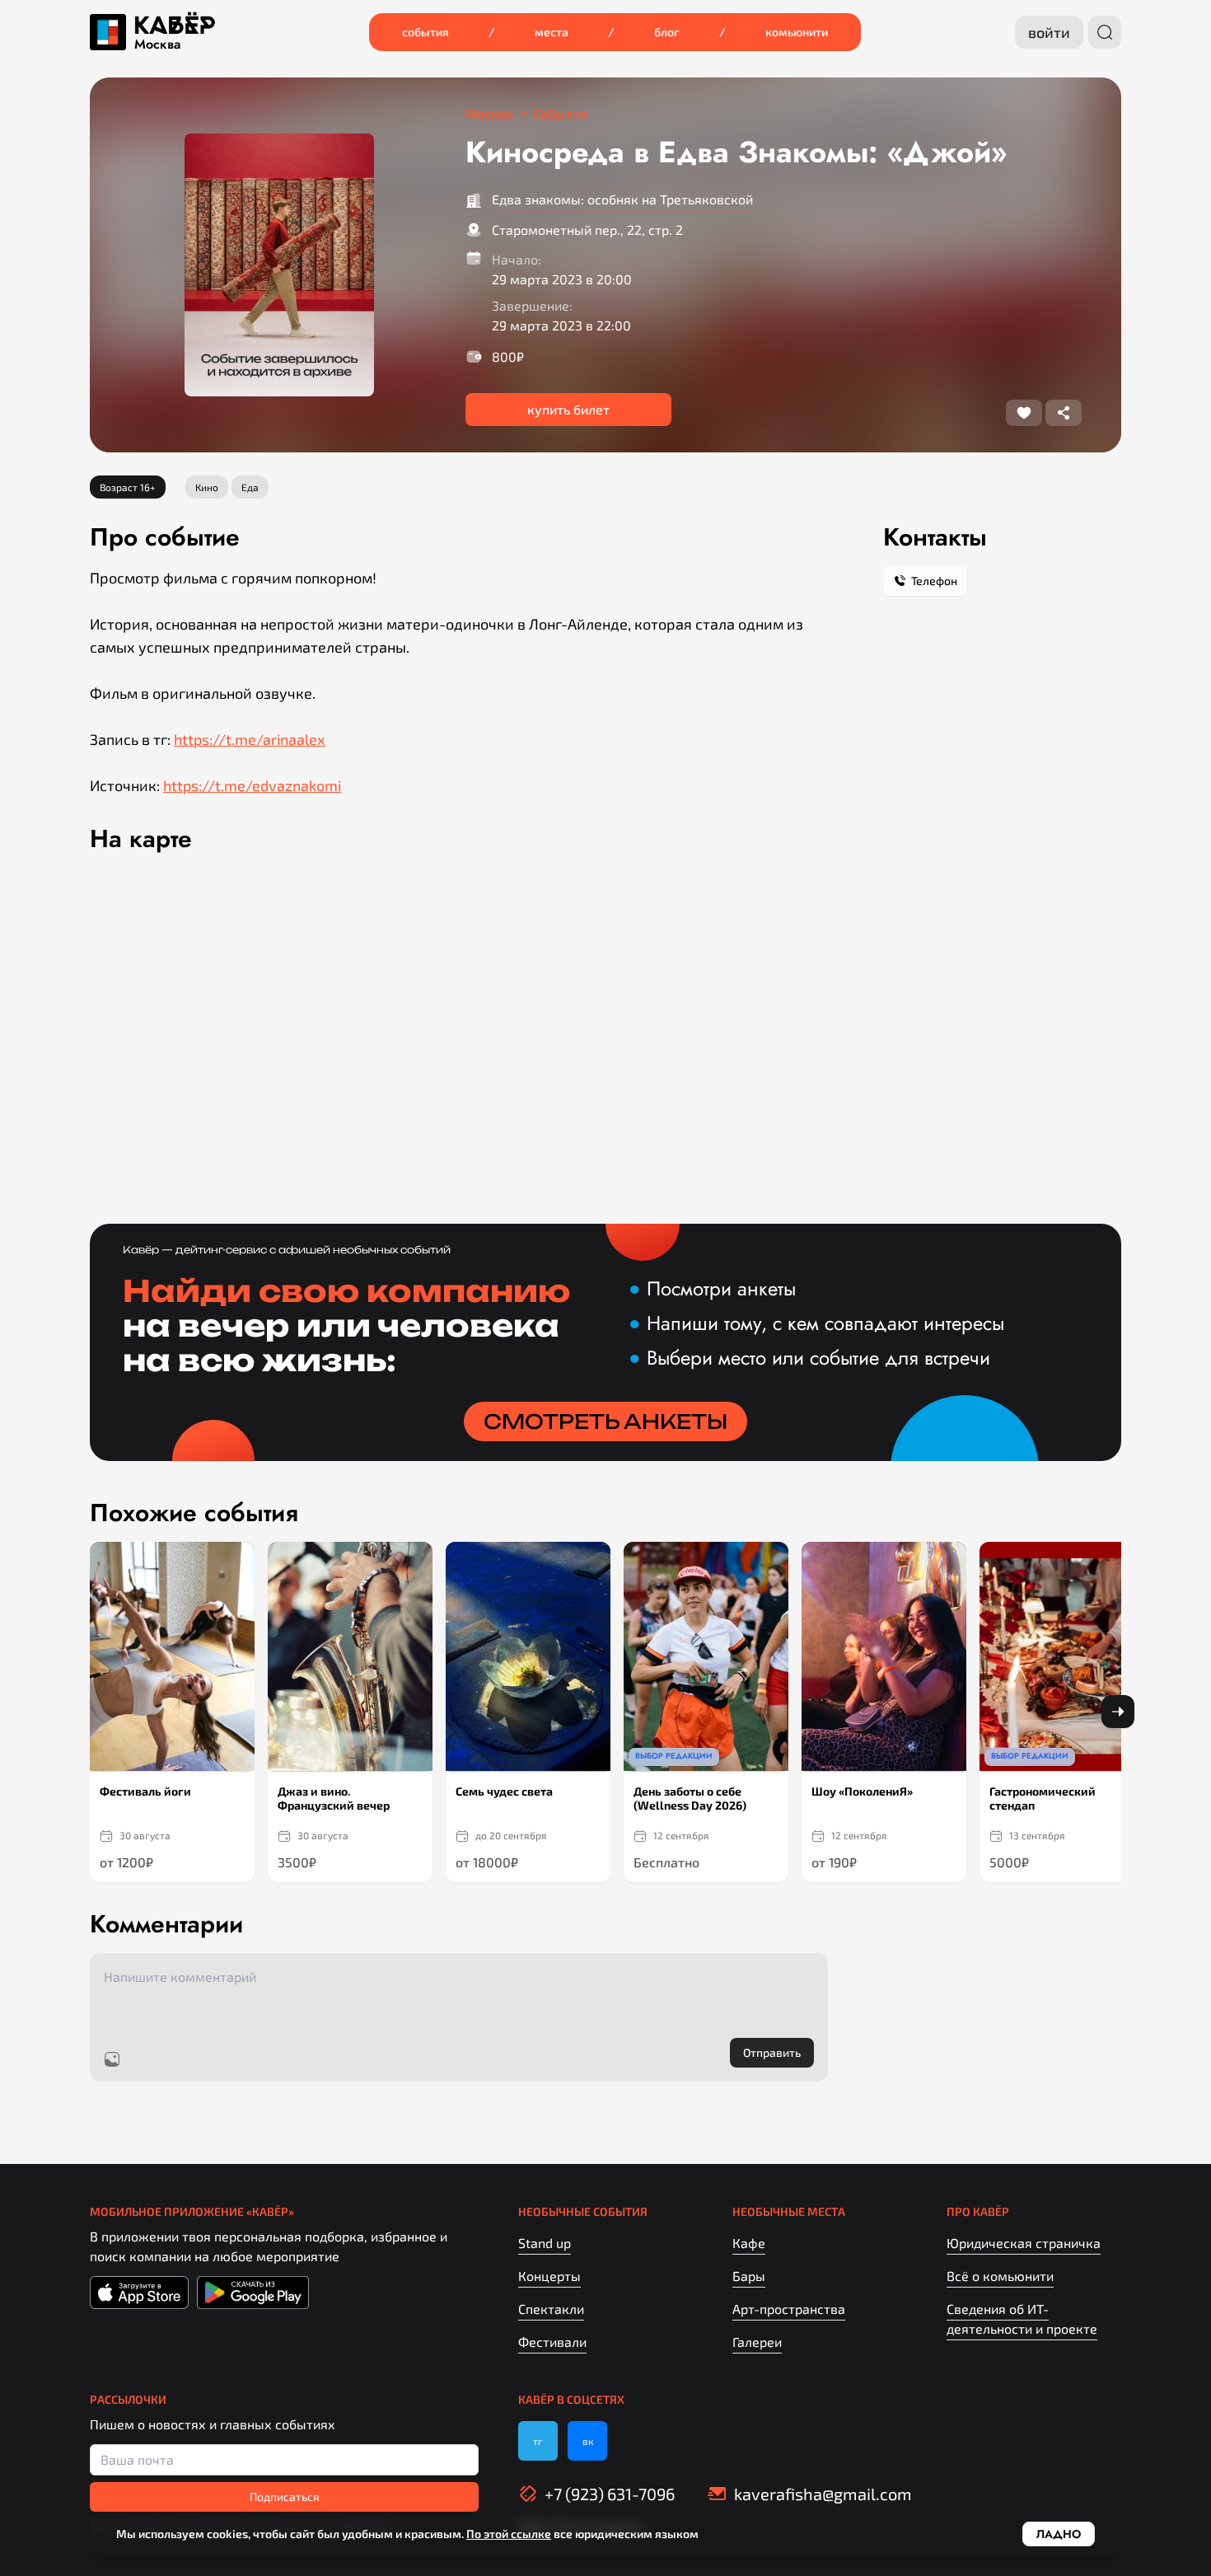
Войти (1049, 32)
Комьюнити (797, 32)
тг (538, 2441)
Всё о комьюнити (1000, 2276)
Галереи (757, 2342)
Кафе (749, 2243)
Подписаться (285, 2496)
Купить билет (568, 409)
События (425, 32)
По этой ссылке (509, 2534)
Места (552, 32)
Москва (157, 44)
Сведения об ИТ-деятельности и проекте (1022, 2318)
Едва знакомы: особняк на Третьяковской (622, 199)
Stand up (545, 2243)
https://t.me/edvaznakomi (252, 785)
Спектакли (551, 2309)
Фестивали (552, 2342)
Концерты (549, 2276)
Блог (667, 32)
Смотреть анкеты (605, 1421)
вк (588, 2441)
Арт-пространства (789, 2309)
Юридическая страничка (1024, 2243)
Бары (749, 2276)
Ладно (1059, 2534)
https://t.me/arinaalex (250, 739)
